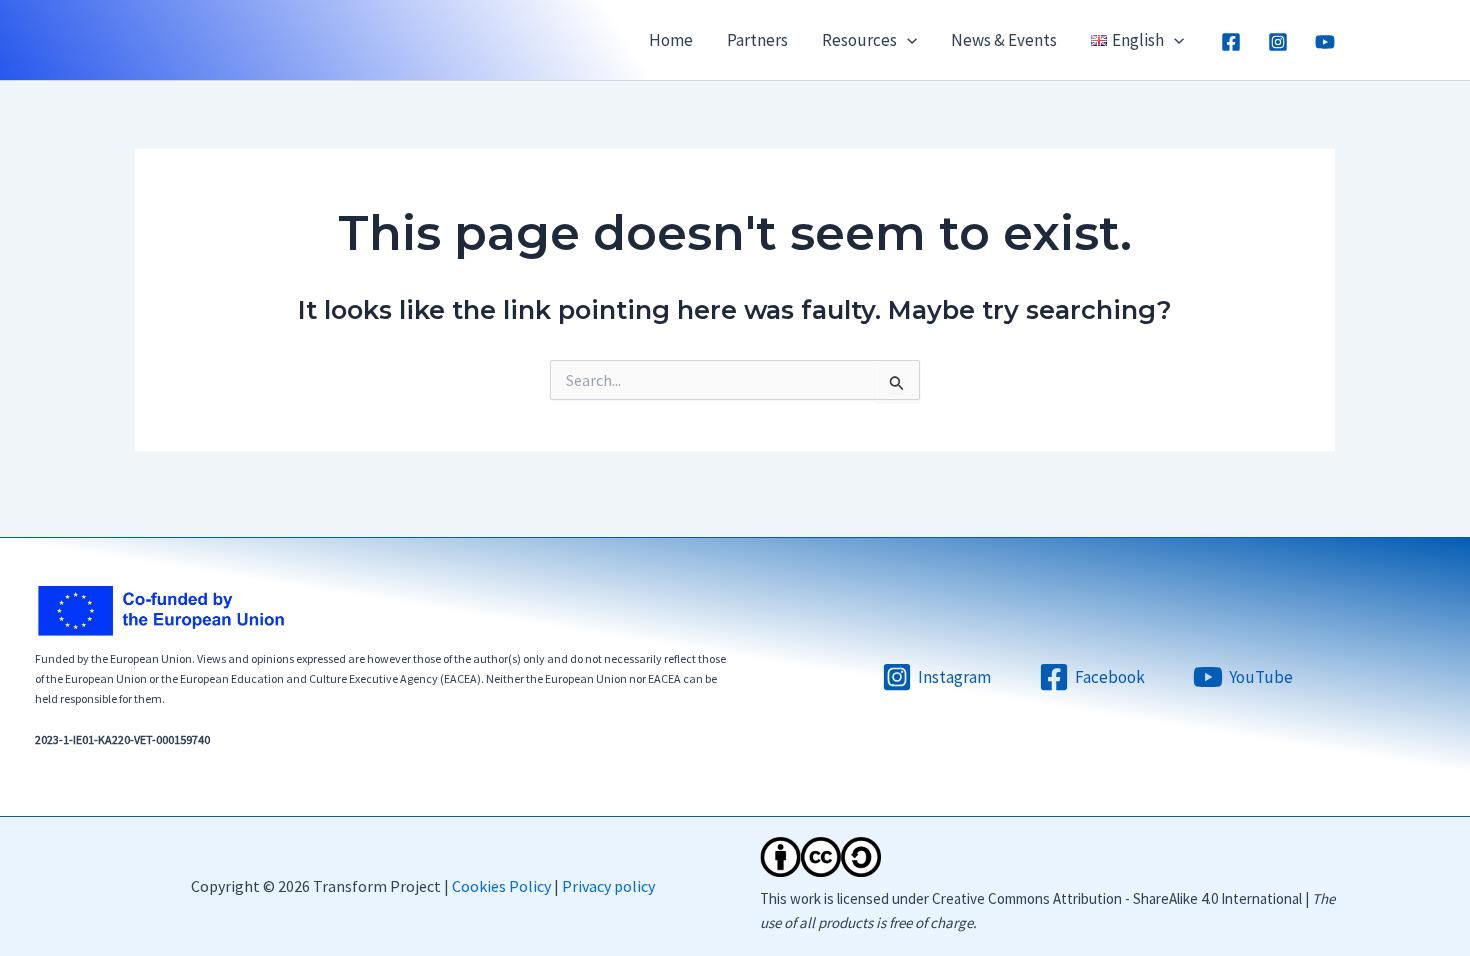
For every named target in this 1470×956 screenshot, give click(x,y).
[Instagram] (1278, 42)
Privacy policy (608, 886)
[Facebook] (1231, 42)
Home (671, 40)
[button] (907, 40)
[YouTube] (1325, 42)
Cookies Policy (501, 886)
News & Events (1004, 40)
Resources (859, 40)
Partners (757, 40)
